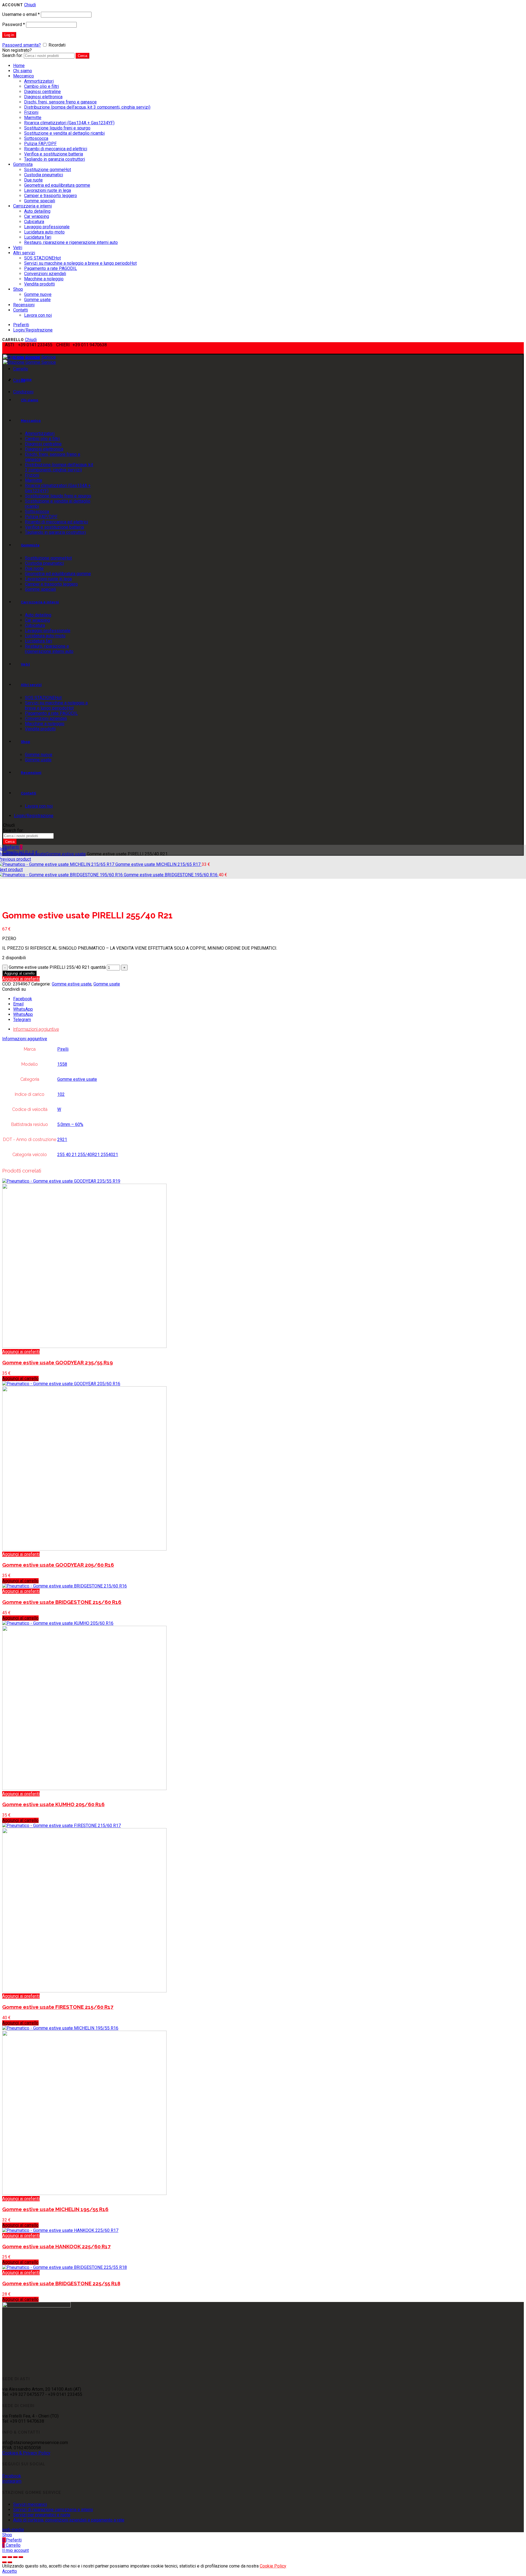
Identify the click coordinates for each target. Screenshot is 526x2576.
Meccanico (24, 76)
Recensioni (24, 305)
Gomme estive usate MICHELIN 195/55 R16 (55, 2209)
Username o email (21, 14)
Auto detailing (37, 211)
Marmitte (33, 118)
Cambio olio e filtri (42, 86)
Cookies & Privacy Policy (26, 2453)
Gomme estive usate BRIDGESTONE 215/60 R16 (62, 1602)
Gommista (23, 164)
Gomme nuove (38, 294)
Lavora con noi (38, 315)
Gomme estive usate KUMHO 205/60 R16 (53, 1804)
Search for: (12, 55)
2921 (62, 1139)
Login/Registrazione (33, 330)
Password (14, 25)
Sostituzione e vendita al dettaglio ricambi (64, 133)
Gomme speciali (40, 201)
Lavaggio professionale (47, 227)
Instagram (12, 2481)
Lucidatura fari (38, 237)
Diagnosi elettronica (43, 97)
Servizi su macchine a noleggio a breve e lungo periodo (80, 263)
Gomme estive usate (66, 854)
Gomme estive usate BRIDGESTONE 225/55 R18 (61, 2283)
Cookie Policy (273, 2566)
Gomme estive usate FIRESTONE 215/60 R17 (58, 2007)
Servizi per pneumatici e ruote (42, 2515)
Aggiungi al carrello (19, 973)
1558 (62, 1064)
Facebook (12, 2476)
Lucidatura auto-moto (44, 232)
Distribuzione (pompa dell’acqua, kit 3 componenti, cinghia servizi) (87, 107)
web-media (13, 2530)
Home (19, 66)
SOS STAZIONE (42, 258)
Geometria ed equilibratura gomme (57, 185)
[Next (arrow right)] (10, 2562)
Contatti (21, 310)
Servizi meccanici (30, 2504)
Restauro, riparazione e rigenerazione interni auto (71, 242)
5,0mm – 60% (70, 1124)
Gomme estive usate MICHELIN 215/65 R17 (158, 864)
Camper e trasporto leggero (51, 196)
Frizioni (31, 112)
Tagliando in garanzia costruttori (55, 159)
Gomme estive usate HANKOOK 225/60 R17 (56, 2246)
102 (61, 1094)
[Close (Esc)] (4, 2557)
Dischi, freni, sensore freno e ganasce (60, 102)
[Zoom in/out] (21, 2557)
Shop (18, 289)
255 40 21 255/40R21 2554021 (88, 1155)
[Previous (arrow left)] (4, 2562)
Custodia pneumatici (44, 175)
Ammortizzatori (39, 81)
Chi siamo (23, 71)
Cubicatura (34, 222)
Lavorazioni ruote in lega (48, 190)
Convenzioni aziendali (45, 274)
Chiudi (30, 5)
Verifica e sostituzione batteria (54, 154)
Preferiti (21, 325)
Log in (9, 35)
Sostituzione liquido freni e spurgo (57, 128)
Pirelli (63, 1049)
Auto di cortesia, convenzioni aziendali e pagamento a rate (69, 2520)
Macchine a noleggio (44, 279)
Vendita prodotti (39, 284)
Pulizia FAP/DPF (40, 144)
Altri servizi (24, 253)
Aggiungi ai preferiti (21, 979)
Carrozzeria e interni (32, 206)
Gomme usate (37, 300)
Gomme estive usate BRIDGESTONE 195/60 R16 (171, 875)
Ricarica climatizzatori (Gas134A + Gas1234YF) (69, 123)
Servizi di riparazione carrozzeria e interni (53, 2510)
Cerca (82, 56)
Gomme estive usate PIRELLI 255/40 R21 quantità (57, 967)
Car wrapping (37, 216)
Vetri (18, 248)
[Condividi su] (10, 2557)
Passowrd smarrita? (22, 45)
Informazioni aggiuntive (36, 1029)
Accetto (10, 2571)
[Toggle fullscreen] (15, 2557)
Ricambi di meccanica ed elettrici (56, 149)
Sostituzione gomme (48, 170)
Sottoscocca (36, 138)
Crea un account (52, 50)
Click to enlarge (17, 902)
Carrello (21, 369)
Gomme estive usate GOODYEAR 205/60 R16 (58, 1565)
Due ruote (33, 180)
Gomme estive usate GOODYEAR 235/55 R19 (58, 1362)
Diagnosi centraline (42, 92)
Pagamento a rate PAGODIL (51, 268)
